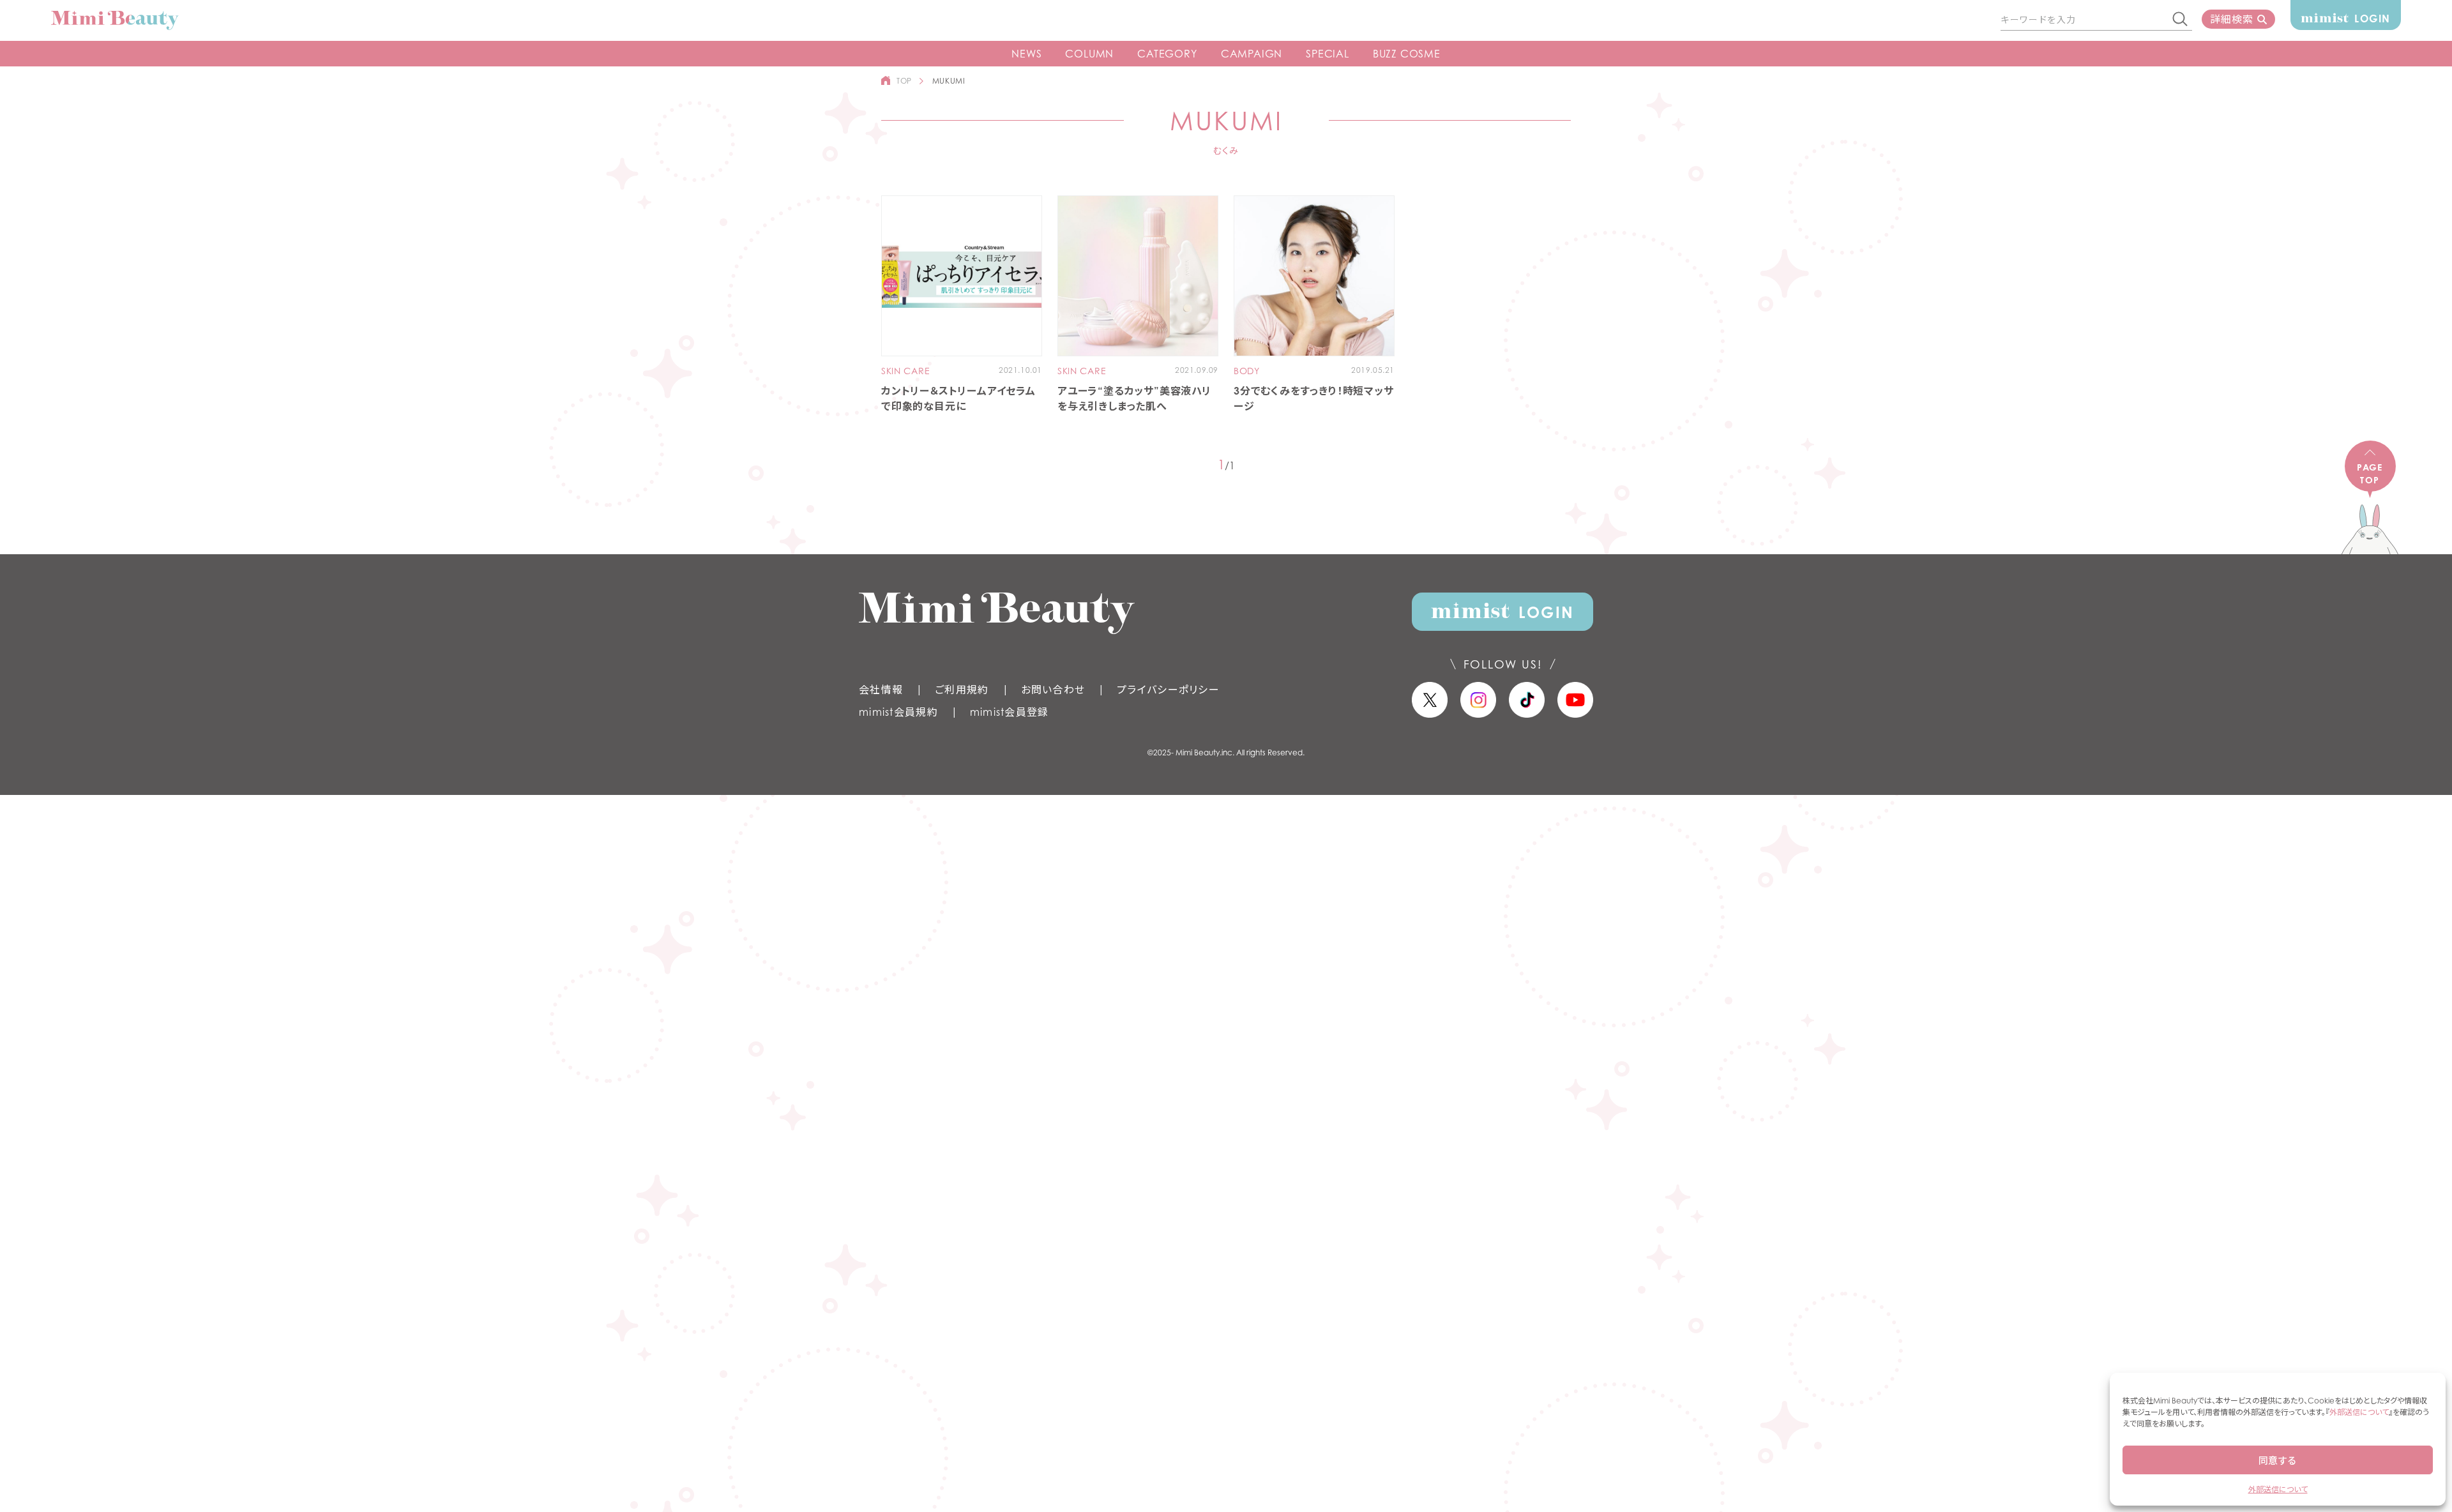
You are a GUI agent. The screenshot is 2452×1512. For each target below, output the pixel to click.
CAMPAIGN (1252, 54)
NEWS (1026, 54)
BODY (1247, 371)
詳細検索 (2231, 19)
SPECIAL (1328, 54)
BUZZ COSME (1407, 54)
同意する (2278, 1460)
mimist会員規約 (898, 712)
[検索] (2181, 20)
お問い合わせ (1053, 690)
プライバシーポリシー (1168, 690)
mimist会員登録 (1010, 712)
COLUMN (1089, 54)
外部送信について (2359, 1412)
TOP (904, 81)
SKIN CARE (905, 371)
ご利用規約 (962, 690)
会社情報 (881, 690)
